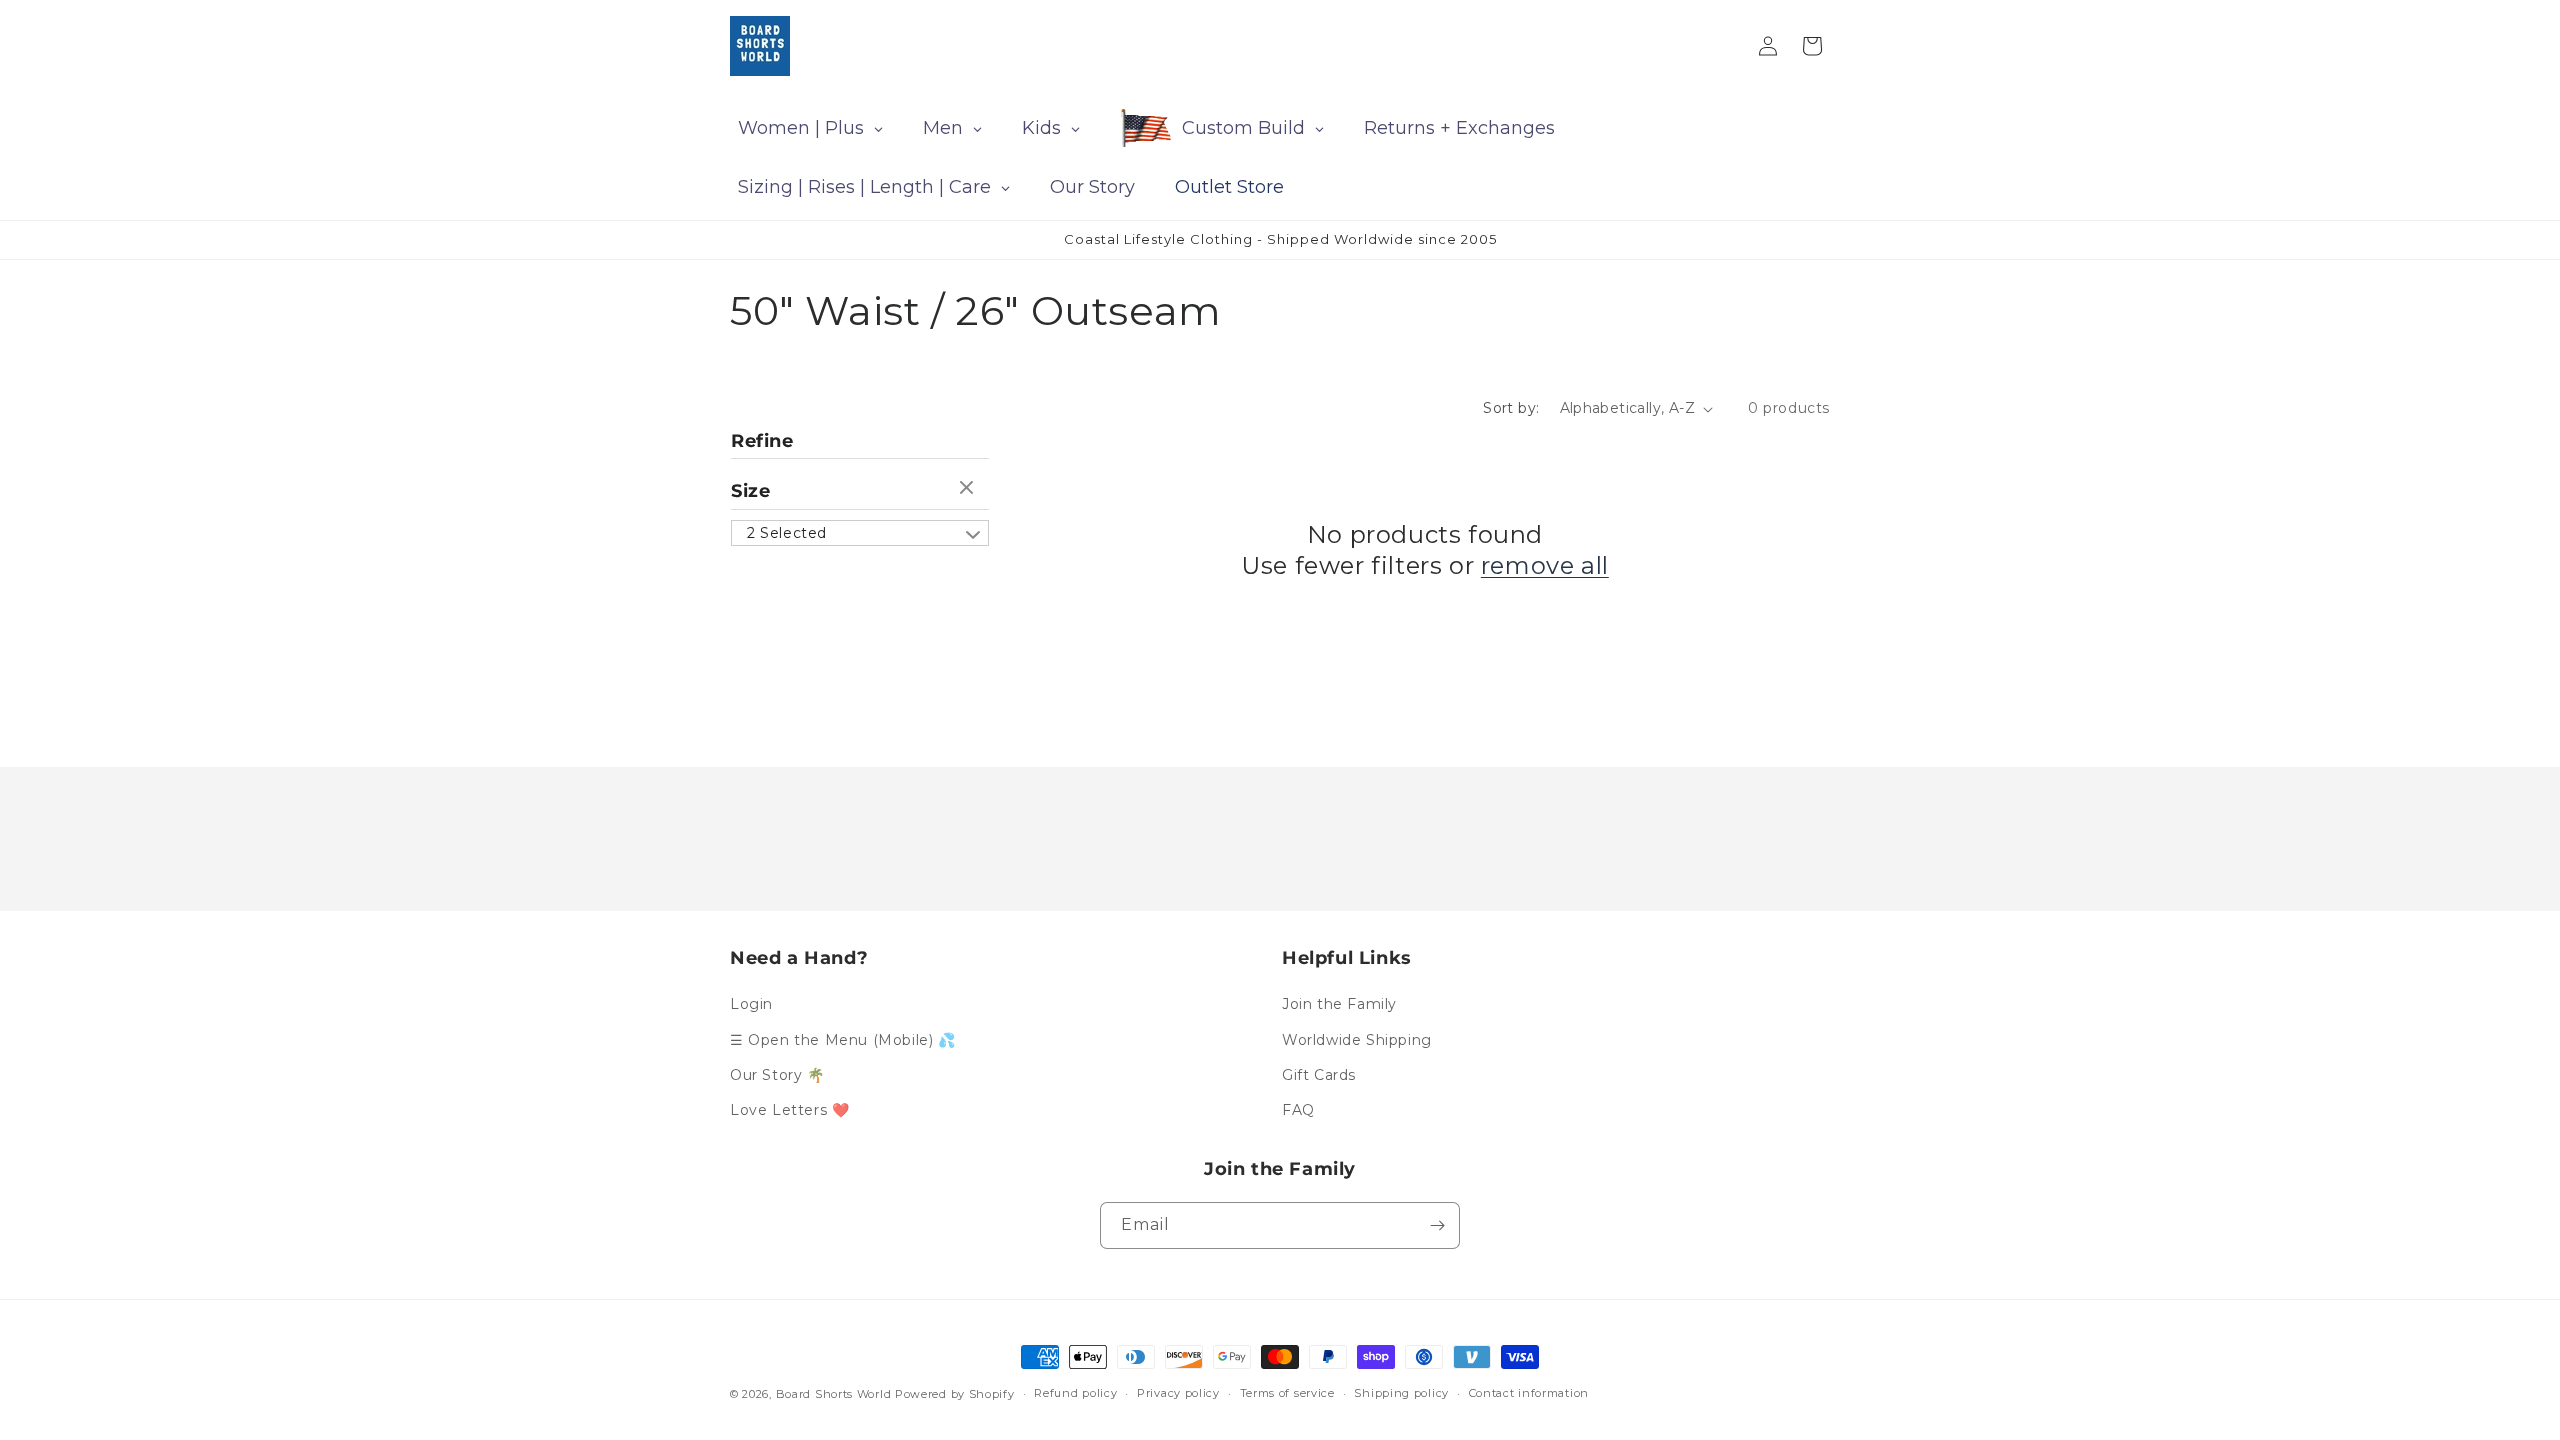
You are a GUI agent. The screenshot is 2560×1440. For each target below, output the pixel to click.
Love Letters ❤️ (789, 1110)
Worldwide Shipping (1357, 1040)
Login (751, 1004)
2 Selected (787, 533)
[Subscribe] (1437, 1225)
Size (750, 491)
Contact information (1529, 1393)
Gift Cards (1319, 1075)
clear (969, 489)
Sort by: (1511, 408)
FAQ (1298, 1110)
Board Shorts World (834, 1394)
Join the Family (1339, 1004)
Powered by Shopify (955, 1394)
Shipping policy (1401, 1393)
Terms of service (1287, 1393)
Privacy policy (1178, 1393)
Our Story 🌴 (777, 1075)
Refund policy (1075, 1393)
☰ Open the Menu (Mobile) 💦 (843, 1040)
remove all (1545, 565)
